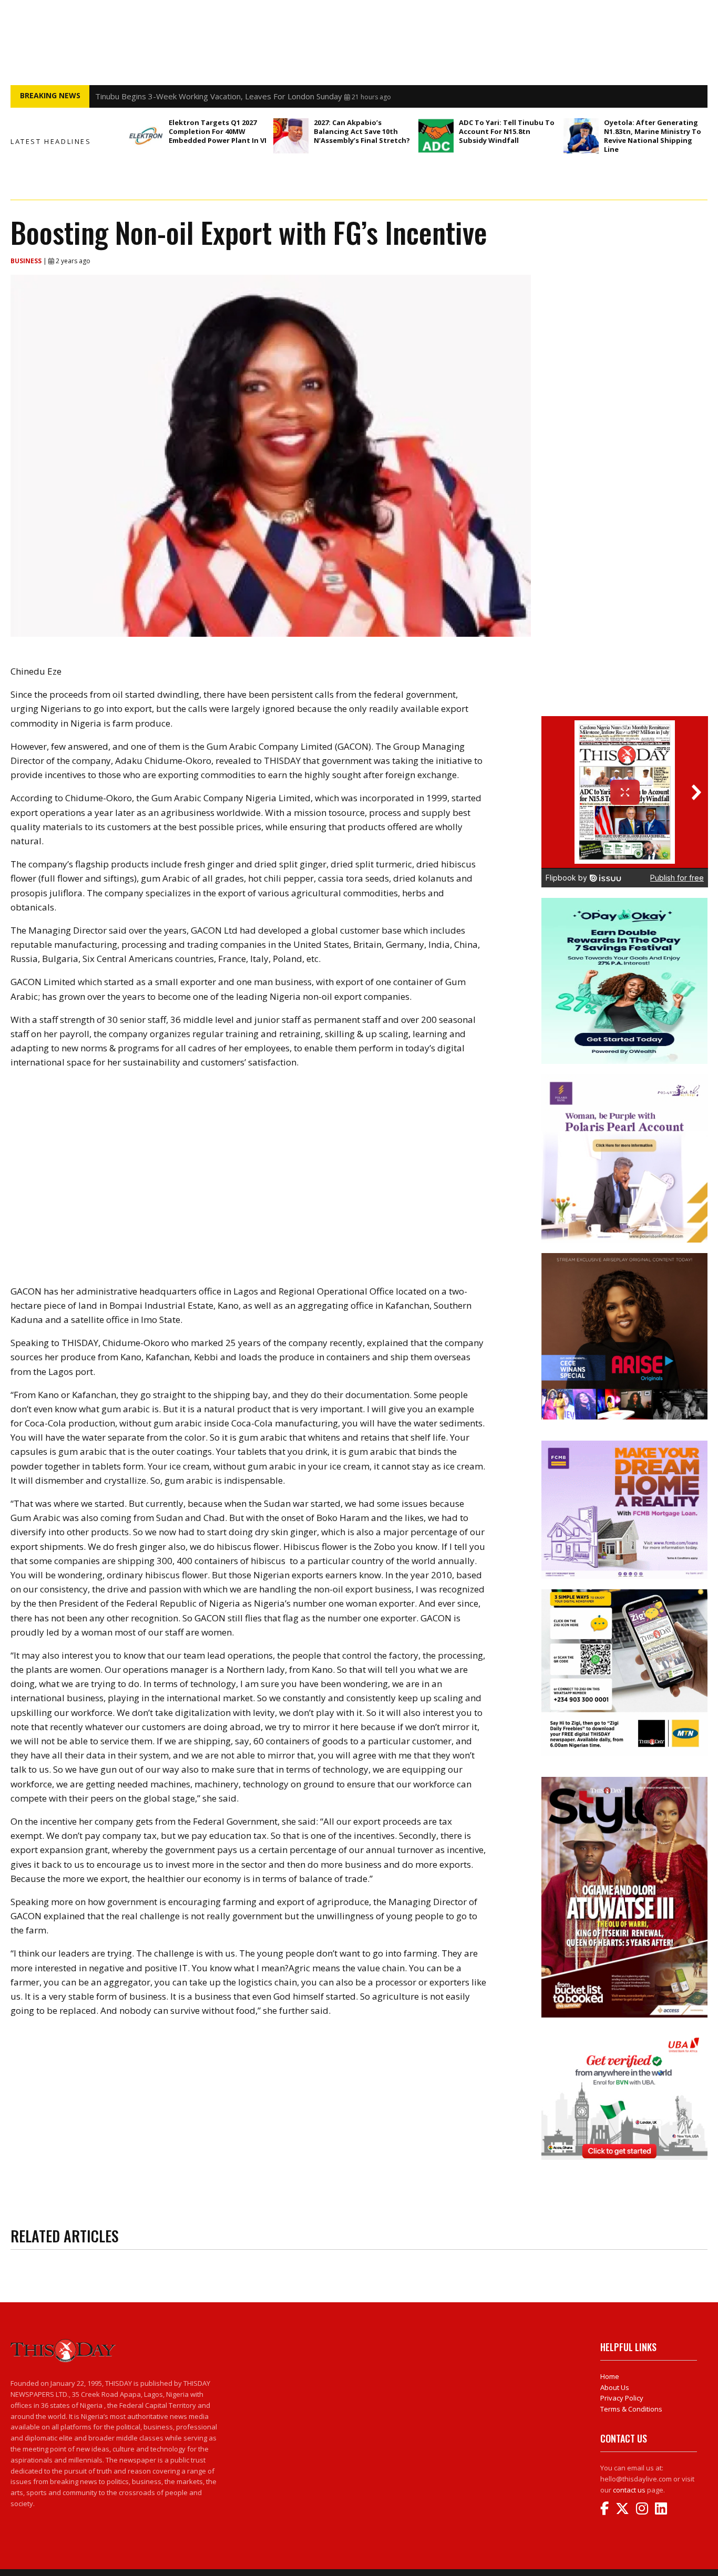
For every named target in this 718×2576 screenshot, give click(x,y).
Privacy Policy (622, 2398)
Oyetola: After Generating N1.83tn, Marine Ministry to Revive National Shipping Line (653, 136)
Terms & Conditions (631, 2409)
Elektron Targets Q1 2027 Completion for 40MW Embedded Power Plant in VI (218, 131)
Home (610, 2376)
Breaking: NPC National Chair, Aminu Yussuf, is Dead (188, 96)
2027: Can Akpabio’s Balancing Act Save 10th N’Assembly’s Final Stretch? (362, 131)
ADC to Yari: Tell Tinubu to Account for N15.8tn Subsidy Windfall (507, 131)
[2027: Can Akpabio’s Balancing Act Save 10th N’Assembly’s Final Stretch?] (291, 136)
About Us (615, 2387)
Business (27, 261)
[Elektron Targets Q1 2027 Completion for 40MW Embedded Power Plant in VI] (146, 136)
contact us (629, 2490)
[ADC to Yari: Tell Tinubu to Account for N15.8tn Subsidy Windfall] (436, 136)
